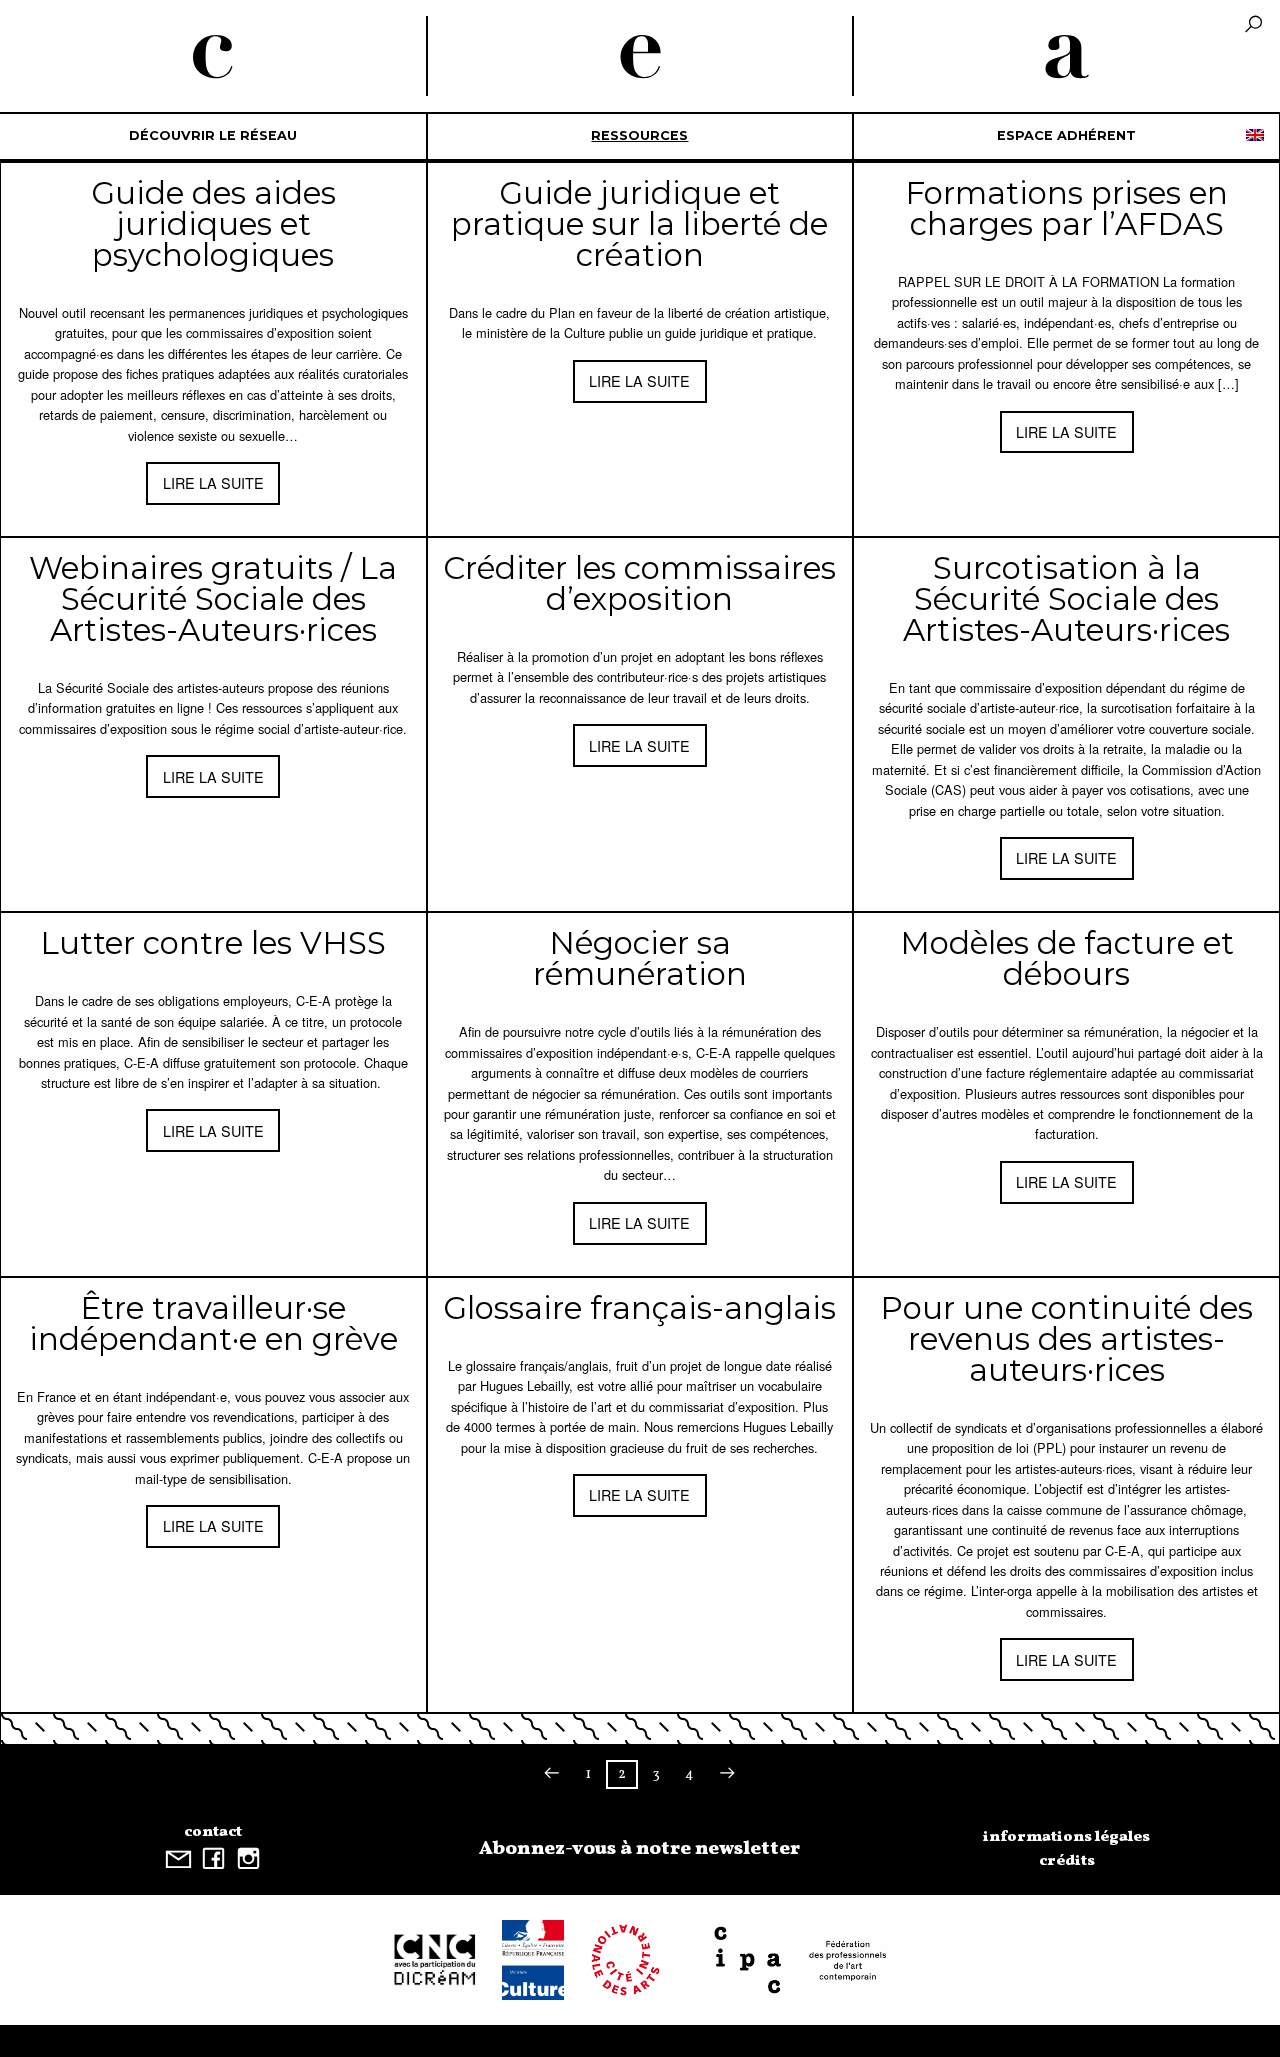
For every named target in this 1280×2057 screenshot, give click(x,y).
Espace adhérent (1066, 135)
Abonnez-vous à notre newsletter (639, 1849)
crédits (1067, 1861)
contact (213, 1832)
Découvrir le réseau (213, 135)
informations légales (1066, 1837)
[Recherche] (1253, 25)
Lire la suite (213, 482)
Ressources (639, 135)
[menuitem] (213, 136)
